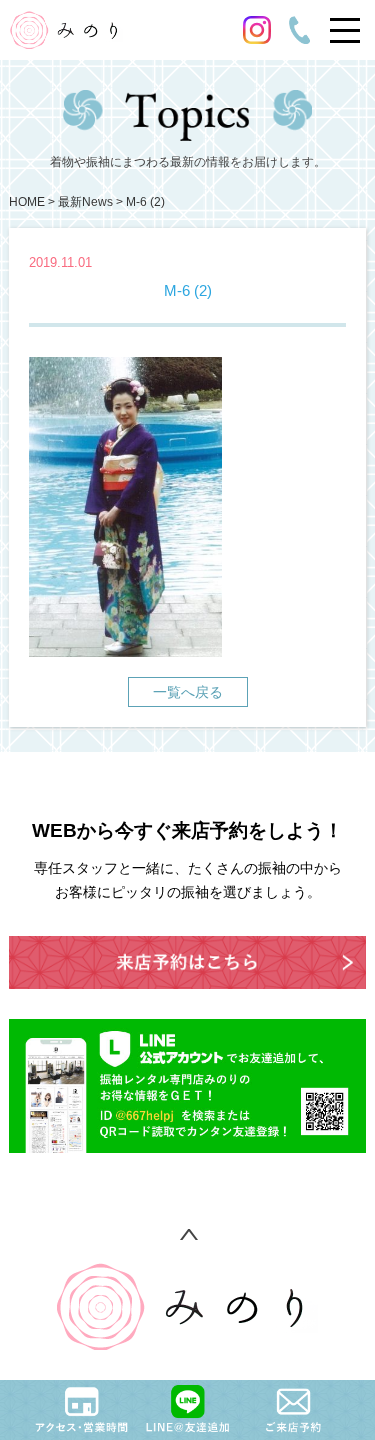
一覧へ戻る (188, 692)
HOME (27, 202)
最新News (85, 202)
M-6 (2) (145, 202)
